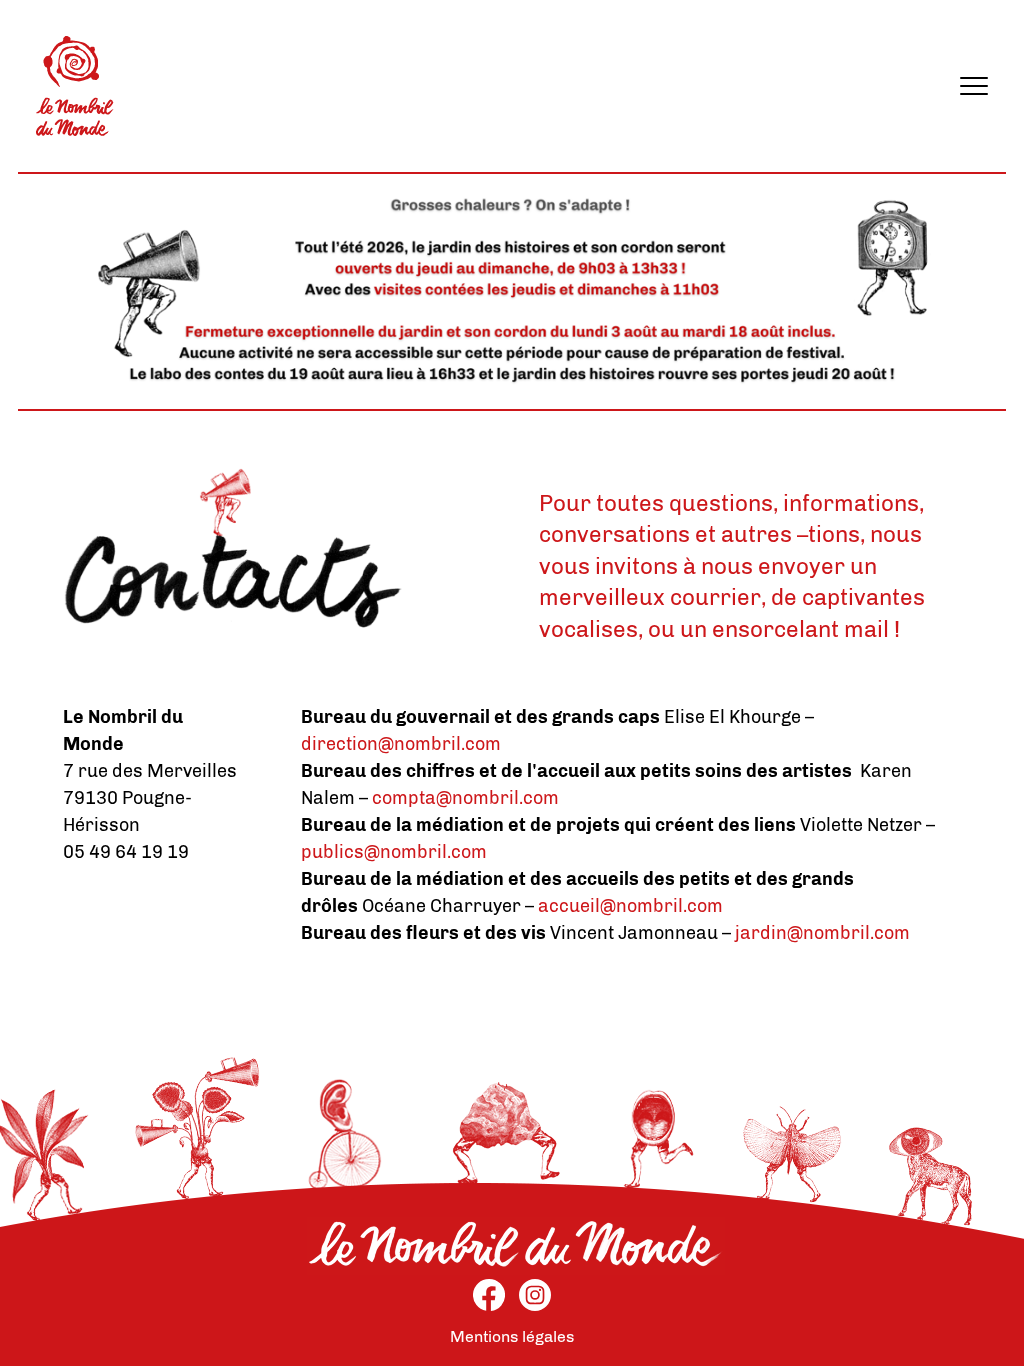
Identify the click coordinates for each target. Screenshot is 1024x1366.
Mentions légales (512, 1336)
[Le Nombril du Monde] (75, 86)
